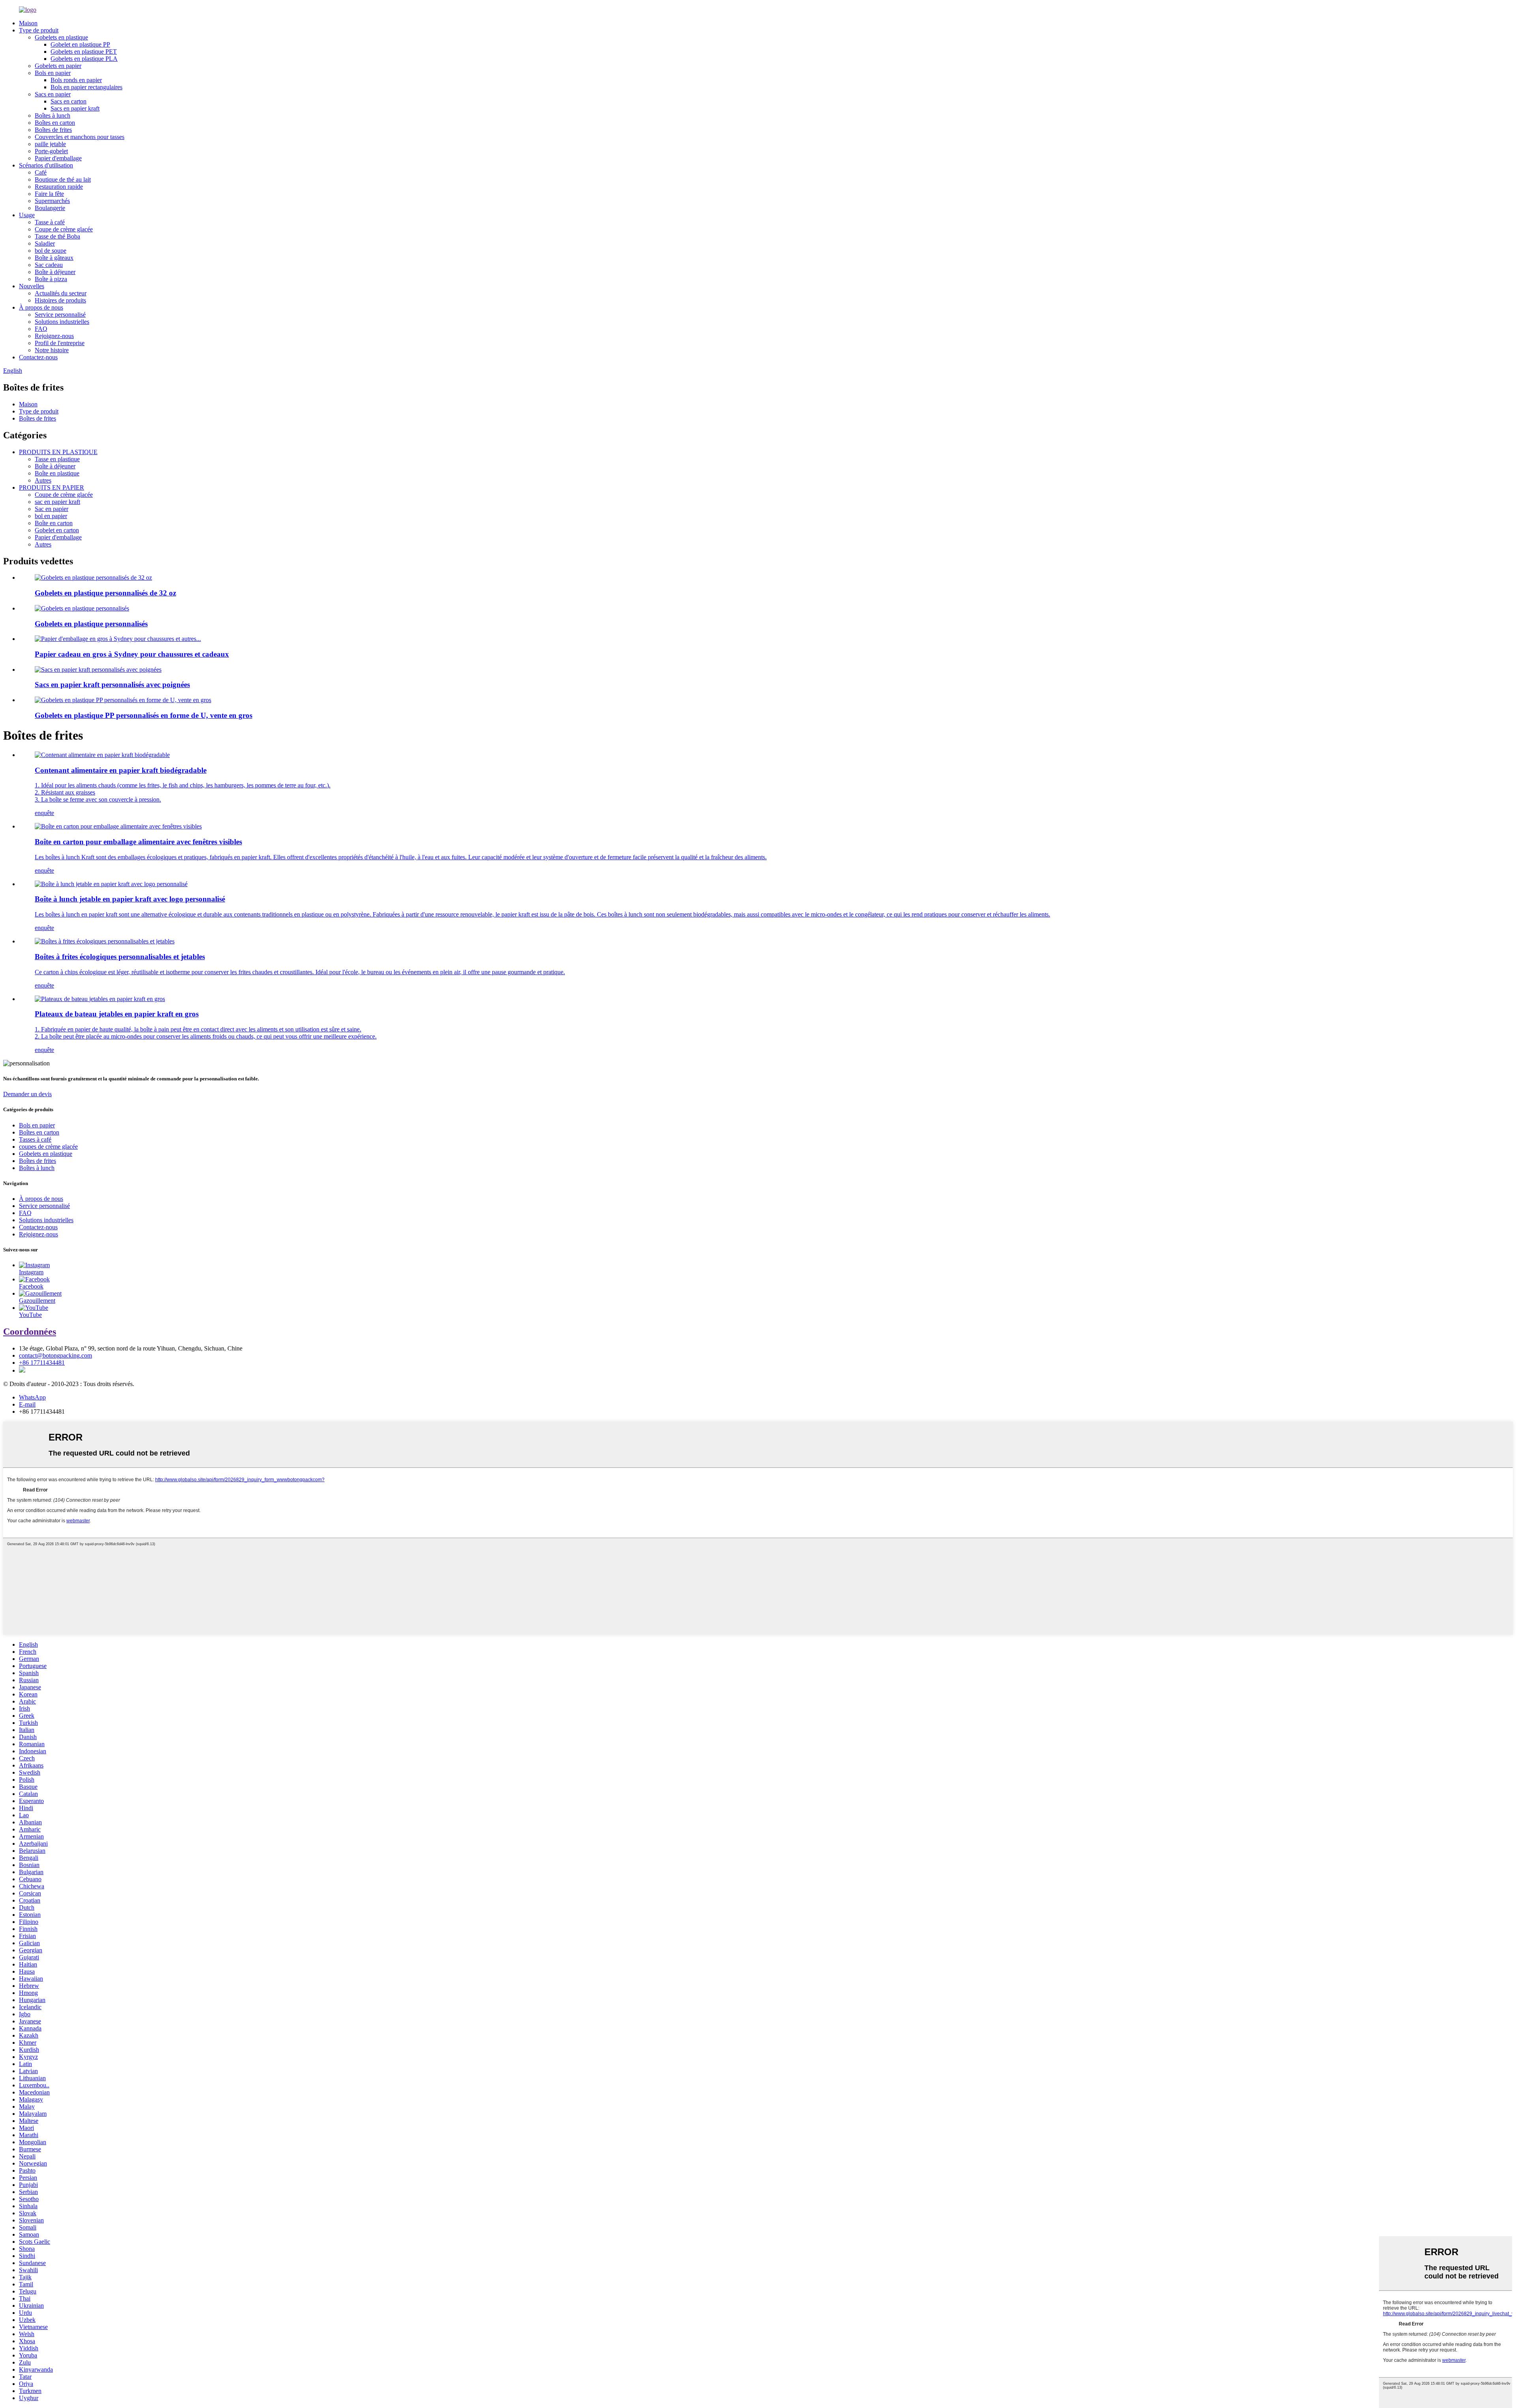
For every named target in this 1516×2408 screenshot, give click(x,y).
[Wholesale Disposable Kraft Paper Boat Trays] (100, 999)
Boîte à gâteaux (54, 258)
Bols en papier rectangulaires (86, 87)
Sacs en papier (53, 94)
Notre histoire (52, 350)
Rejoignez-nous (54, 336)
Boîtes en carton (55, 123)
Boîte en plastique (57, 473)
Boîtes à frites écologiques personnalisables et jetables (120, 957)
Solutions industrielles (62, 322)
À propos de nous (41, 307)
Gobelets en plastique (61, 37)
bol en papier (51, 516)
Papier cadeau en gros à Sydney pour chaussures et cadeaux (132, 654)
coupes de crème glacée (48, 1147)
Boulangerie (50, 208)
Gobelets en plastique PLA (84, 59)
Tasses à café (35, 1139)
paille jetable (50, 144)
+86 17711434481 (42, 1363)
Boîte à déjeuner (55, 272)
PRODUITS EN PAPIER (52, 487)
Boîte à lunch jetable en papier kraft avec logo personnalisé (130, 899)
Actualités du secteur (61, 293)
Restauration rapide (59, 187)
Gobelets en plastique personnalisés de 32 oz (105, 593)
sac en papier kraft (57, 502)
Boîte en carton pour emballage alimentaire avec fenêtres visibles (138, 842)
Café (41, 172)
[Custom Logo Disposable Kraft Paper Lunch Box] (111, 884)
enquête (44, 813)
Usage (27, 215)
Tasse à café (50, 222)
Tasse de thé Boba (57, 236)
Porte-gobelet (51, 151)
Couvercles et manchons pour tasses (80, 137)
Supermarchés (52, 201)
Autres (43, 480)
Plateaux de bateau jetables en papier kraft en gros (117, 1014)
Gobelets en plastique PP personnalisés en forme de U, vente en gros (144, 715)
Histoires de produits (60, 300)
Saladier (45, 243)
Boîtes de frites (53, 130)
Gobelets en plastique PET (84, 52)
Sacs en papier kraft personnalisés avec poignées (112, 685)
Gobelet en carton (57, 530)
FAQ (41, 329)
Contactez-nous (38, 357)
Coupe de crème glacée (64, 229)
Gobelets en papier (58, 66)
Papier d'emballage (58, 158)
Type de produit (39, 30)
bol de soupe (51, 251)
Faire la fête (49, 194)
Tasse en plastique (57, 459)
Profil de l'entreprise (60, 343)
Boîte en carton (54, 523)
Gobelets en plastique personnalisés (91, 624)
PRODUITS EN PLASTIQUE (58, 452)
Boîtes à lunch (53, 116)
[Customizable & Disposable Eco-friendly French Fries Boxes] (105, 941)
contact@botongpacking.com (55, 1355)
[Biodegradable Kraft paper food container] (102, 755)
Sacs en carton (68, 101)
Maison (28, 23)
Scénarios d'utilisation (46, 165)
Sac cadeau (49, 265)
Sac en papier (52, 509)
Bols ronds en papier (76, 80)
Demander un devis (27, 1094)
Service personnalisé (60, 315)
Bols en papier (53, 73)
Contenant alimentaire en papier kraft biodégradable (121, 770)
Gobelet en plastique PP (80, 44)
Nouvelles (32, 286)
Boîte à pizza (51, 279)
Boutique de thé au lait (63, 179)
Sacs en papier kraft (75, 108)
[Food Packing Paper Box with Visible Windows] (118, 826)
